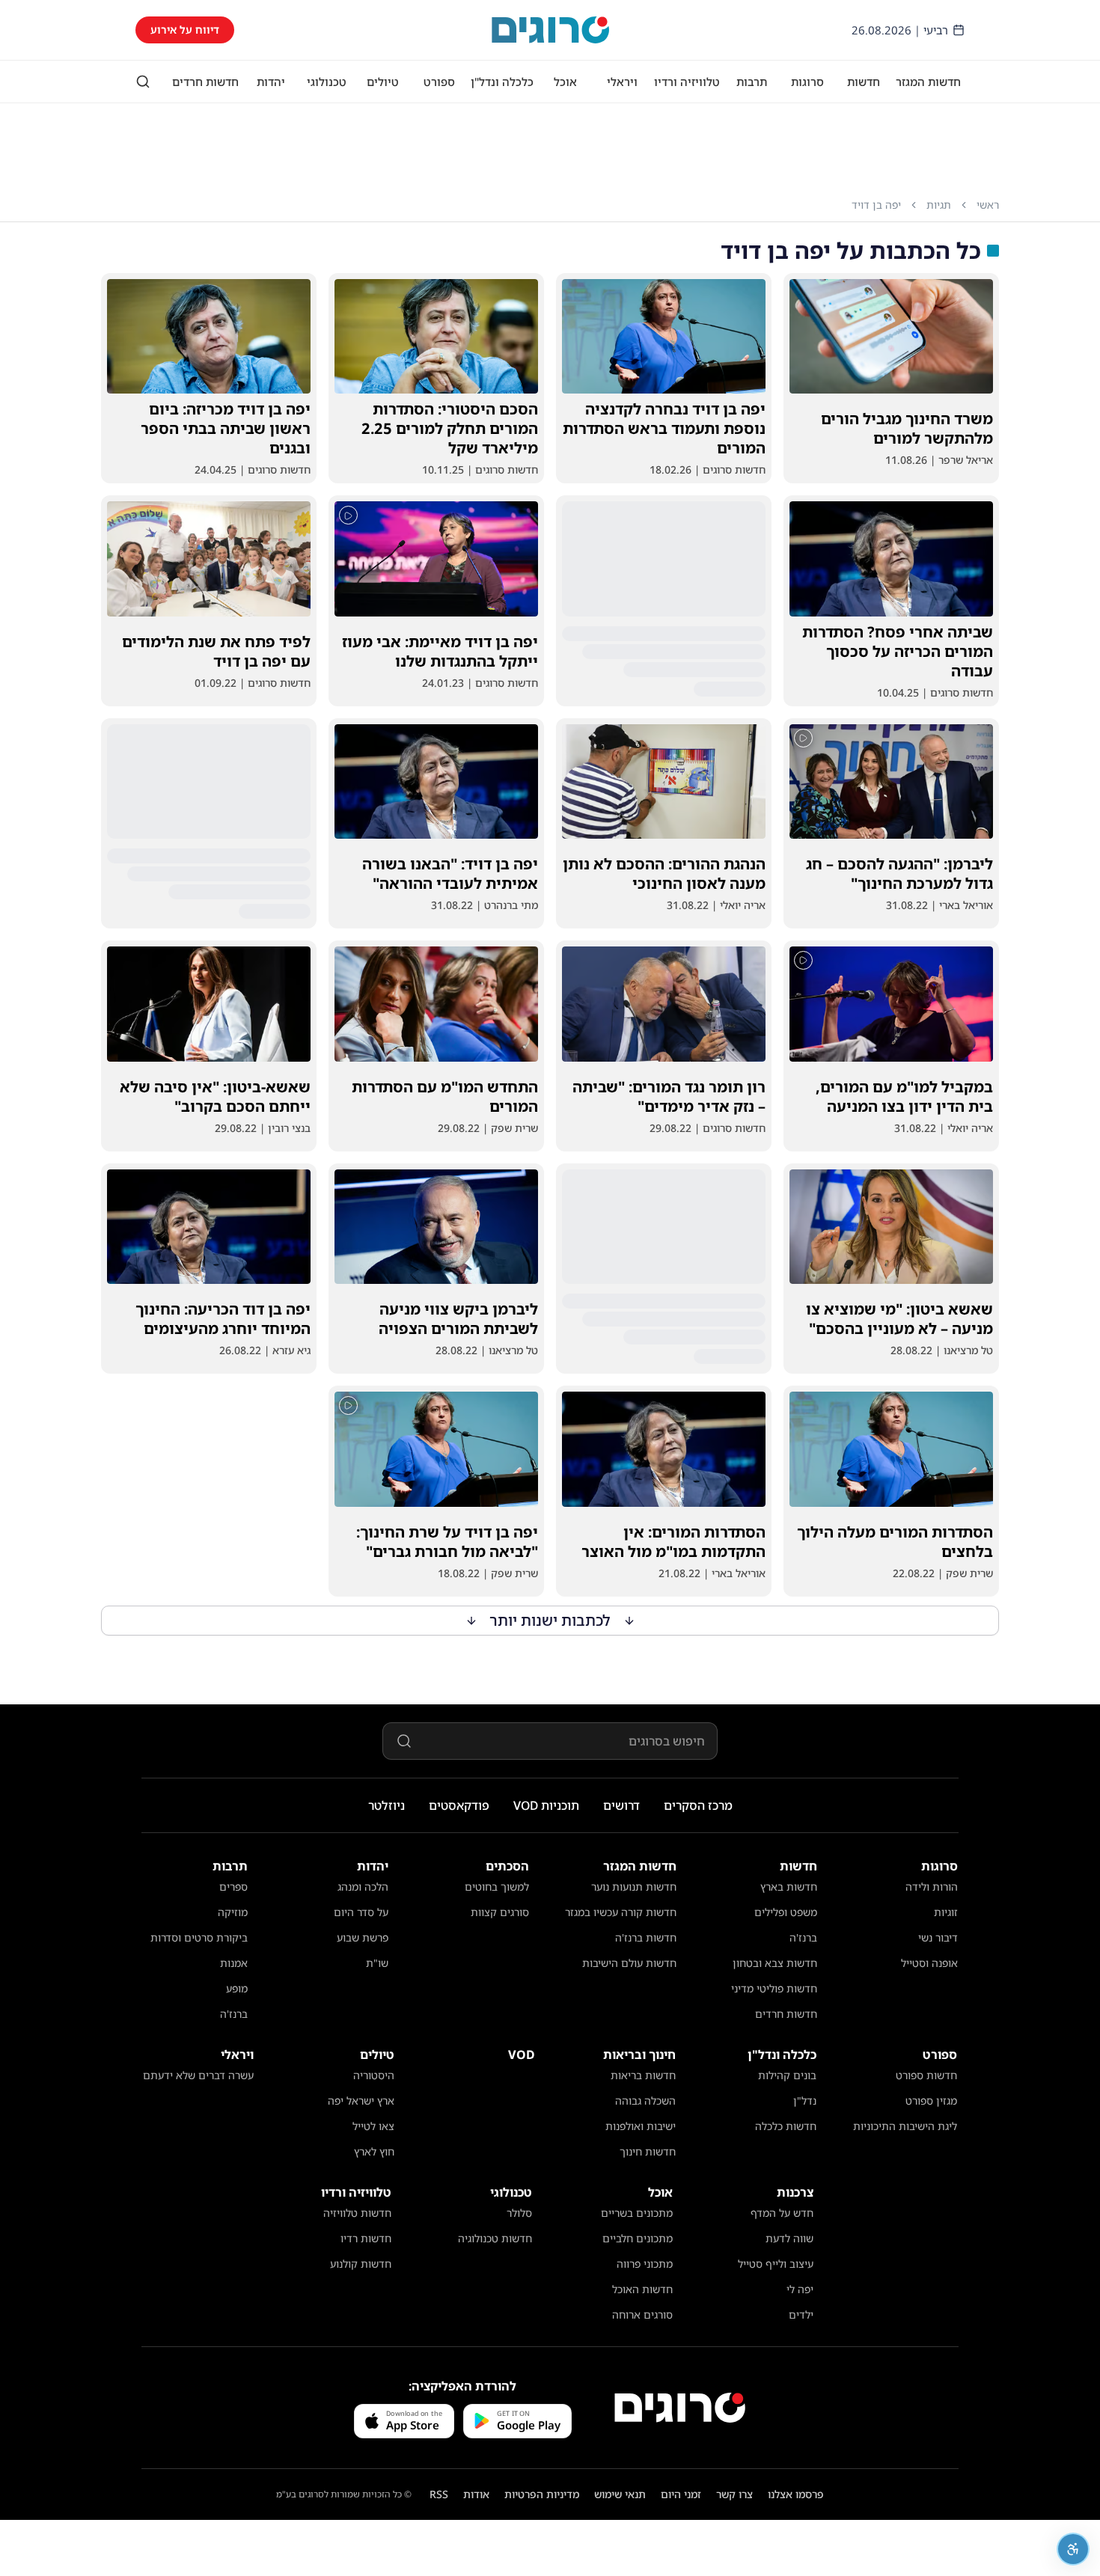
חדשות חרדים (205, 82)
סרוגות (807, 82)
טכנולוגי (327, 82)
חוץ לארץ (374, 2151)
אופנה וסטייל (929, 1963)
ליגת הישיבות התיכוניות (905, 2126)
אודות (476, 2494)
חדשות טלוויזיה (357, 2213)
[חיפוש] (143, 82)
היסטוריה (374, 2075)
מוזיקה (233, 1912)
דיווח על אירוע (185, 30)
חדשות (864, 82)
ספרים (233, 1887)
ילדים (801, 2315)
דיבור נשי (938, 1937)
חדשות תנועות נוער (634, 1887)
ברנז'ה (803, 1937)
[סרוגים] (680, 2408)
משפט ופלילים (786, 1912)
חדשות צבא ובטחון (775, 1963)
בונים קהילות (787, 2075)
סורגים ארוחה (642, 2315)
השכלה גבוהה (645, 2101)
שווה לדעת (789, 2238)
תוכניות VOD (546, 1805)
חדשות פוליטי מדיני (774, 1988)
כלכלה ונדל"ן (502, 82)
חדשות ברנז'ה (646, 1937)
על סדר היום (361, 1912)
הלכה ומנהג (363, 1887)
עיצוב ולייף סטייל (776, 2264)
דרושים (621, 1805)
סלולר (519, 2213)
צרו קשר (734, 2494)
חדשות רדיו (366, 2238)
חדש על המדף (782, 2213)
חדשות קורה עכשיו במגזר (621, 1912)
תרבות (752, 82)
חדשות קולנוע (361, 2264)
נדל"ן (805, 2101)
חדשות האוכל (642, 2289)
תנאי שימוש (620, 2494)
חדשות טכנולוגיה (495, 2238)
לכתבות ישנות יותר (550, 1620)
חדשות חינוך (648, 2151)
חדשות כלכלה (786, 2126)
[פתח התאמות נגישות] (1073, 2549)
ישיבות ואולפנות (641, 2126)
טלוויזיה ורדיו (687, 82)
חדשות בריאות (643, 2075)
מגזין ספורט (931, 2101)
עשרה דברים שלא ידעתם (198, 2075)
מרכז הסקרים (698, 1805)
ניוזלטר (386, 1805)
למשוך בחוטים (497, 1887)
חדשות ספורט (926, 2075)
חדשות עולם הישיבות (629, 1963)
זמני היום (681, 2494)
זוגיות (946, 1912)
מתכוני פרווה (645, 2264)
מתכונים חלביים (638, 2238)
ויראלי (622, 82)
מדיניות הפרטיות (542, 2494)
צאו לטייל (373, 2126)
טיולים (383, 82)
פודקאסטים (459, 1805)
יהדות (271, 82)
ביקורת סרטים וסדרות (199, 1937)
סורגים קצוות (500, 1912)
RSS (439, 2494)
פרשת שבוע (363, 1937)
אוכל (565, 82)
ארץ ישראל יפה (361, 2101)
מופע (237, 1988)
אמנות (234, 1963)
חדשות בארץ (789, 1887)
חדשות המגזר (928, 82)
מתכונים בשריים (637, 2213)
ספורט (439, 82)
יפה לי (800, 2289)
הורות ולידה (932, 1887)
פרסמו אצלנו (796, 2494)
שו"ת (377, 1963)
